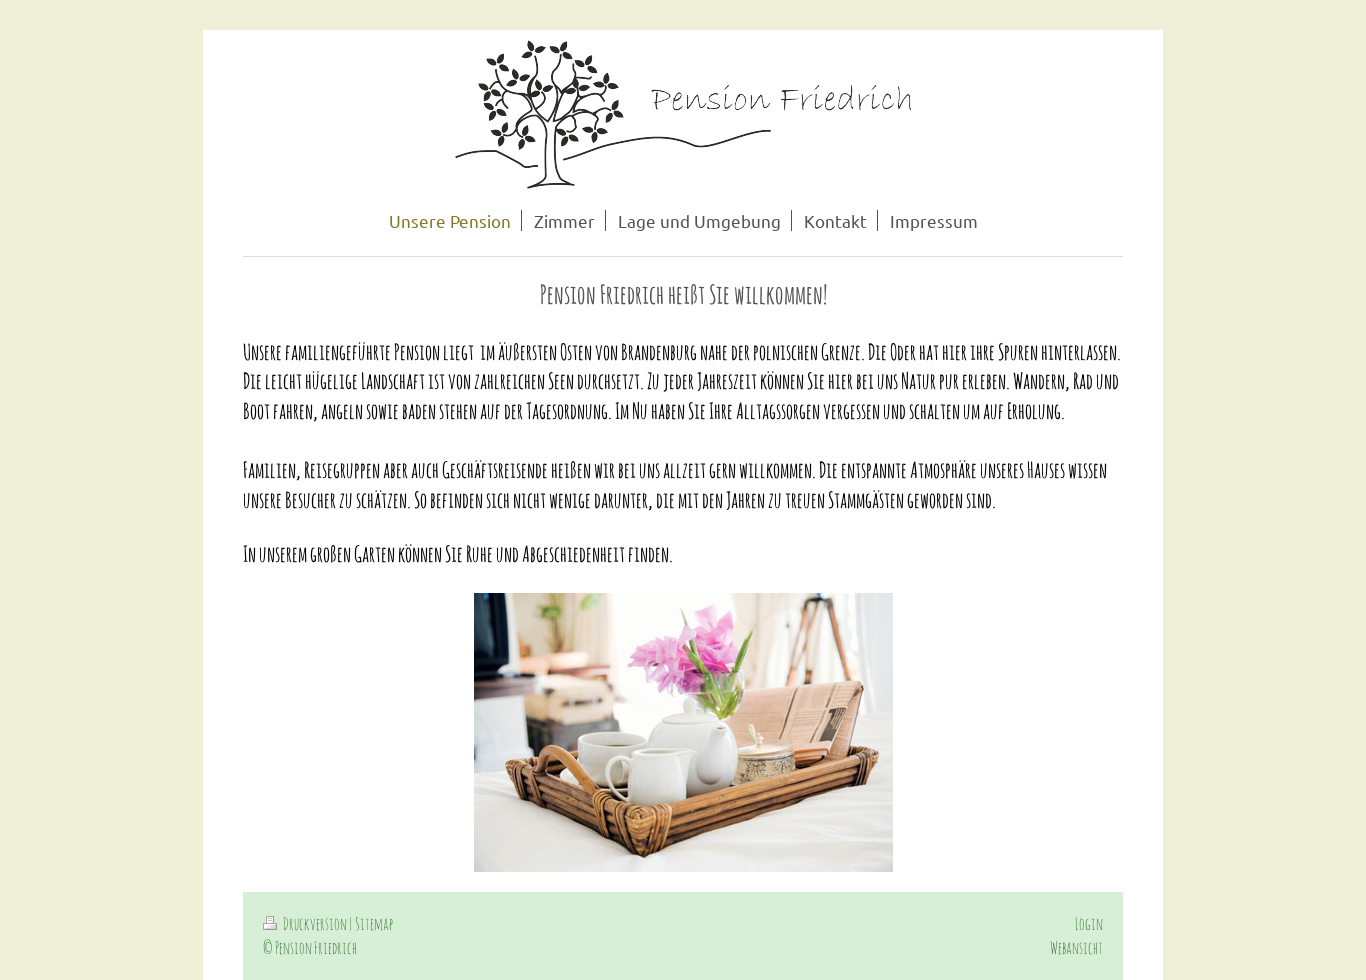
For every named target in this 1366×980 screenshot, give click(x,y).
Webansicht (1076, 947)
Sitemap (374, 923)
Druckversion (315, 923)
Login (1089, 923)
